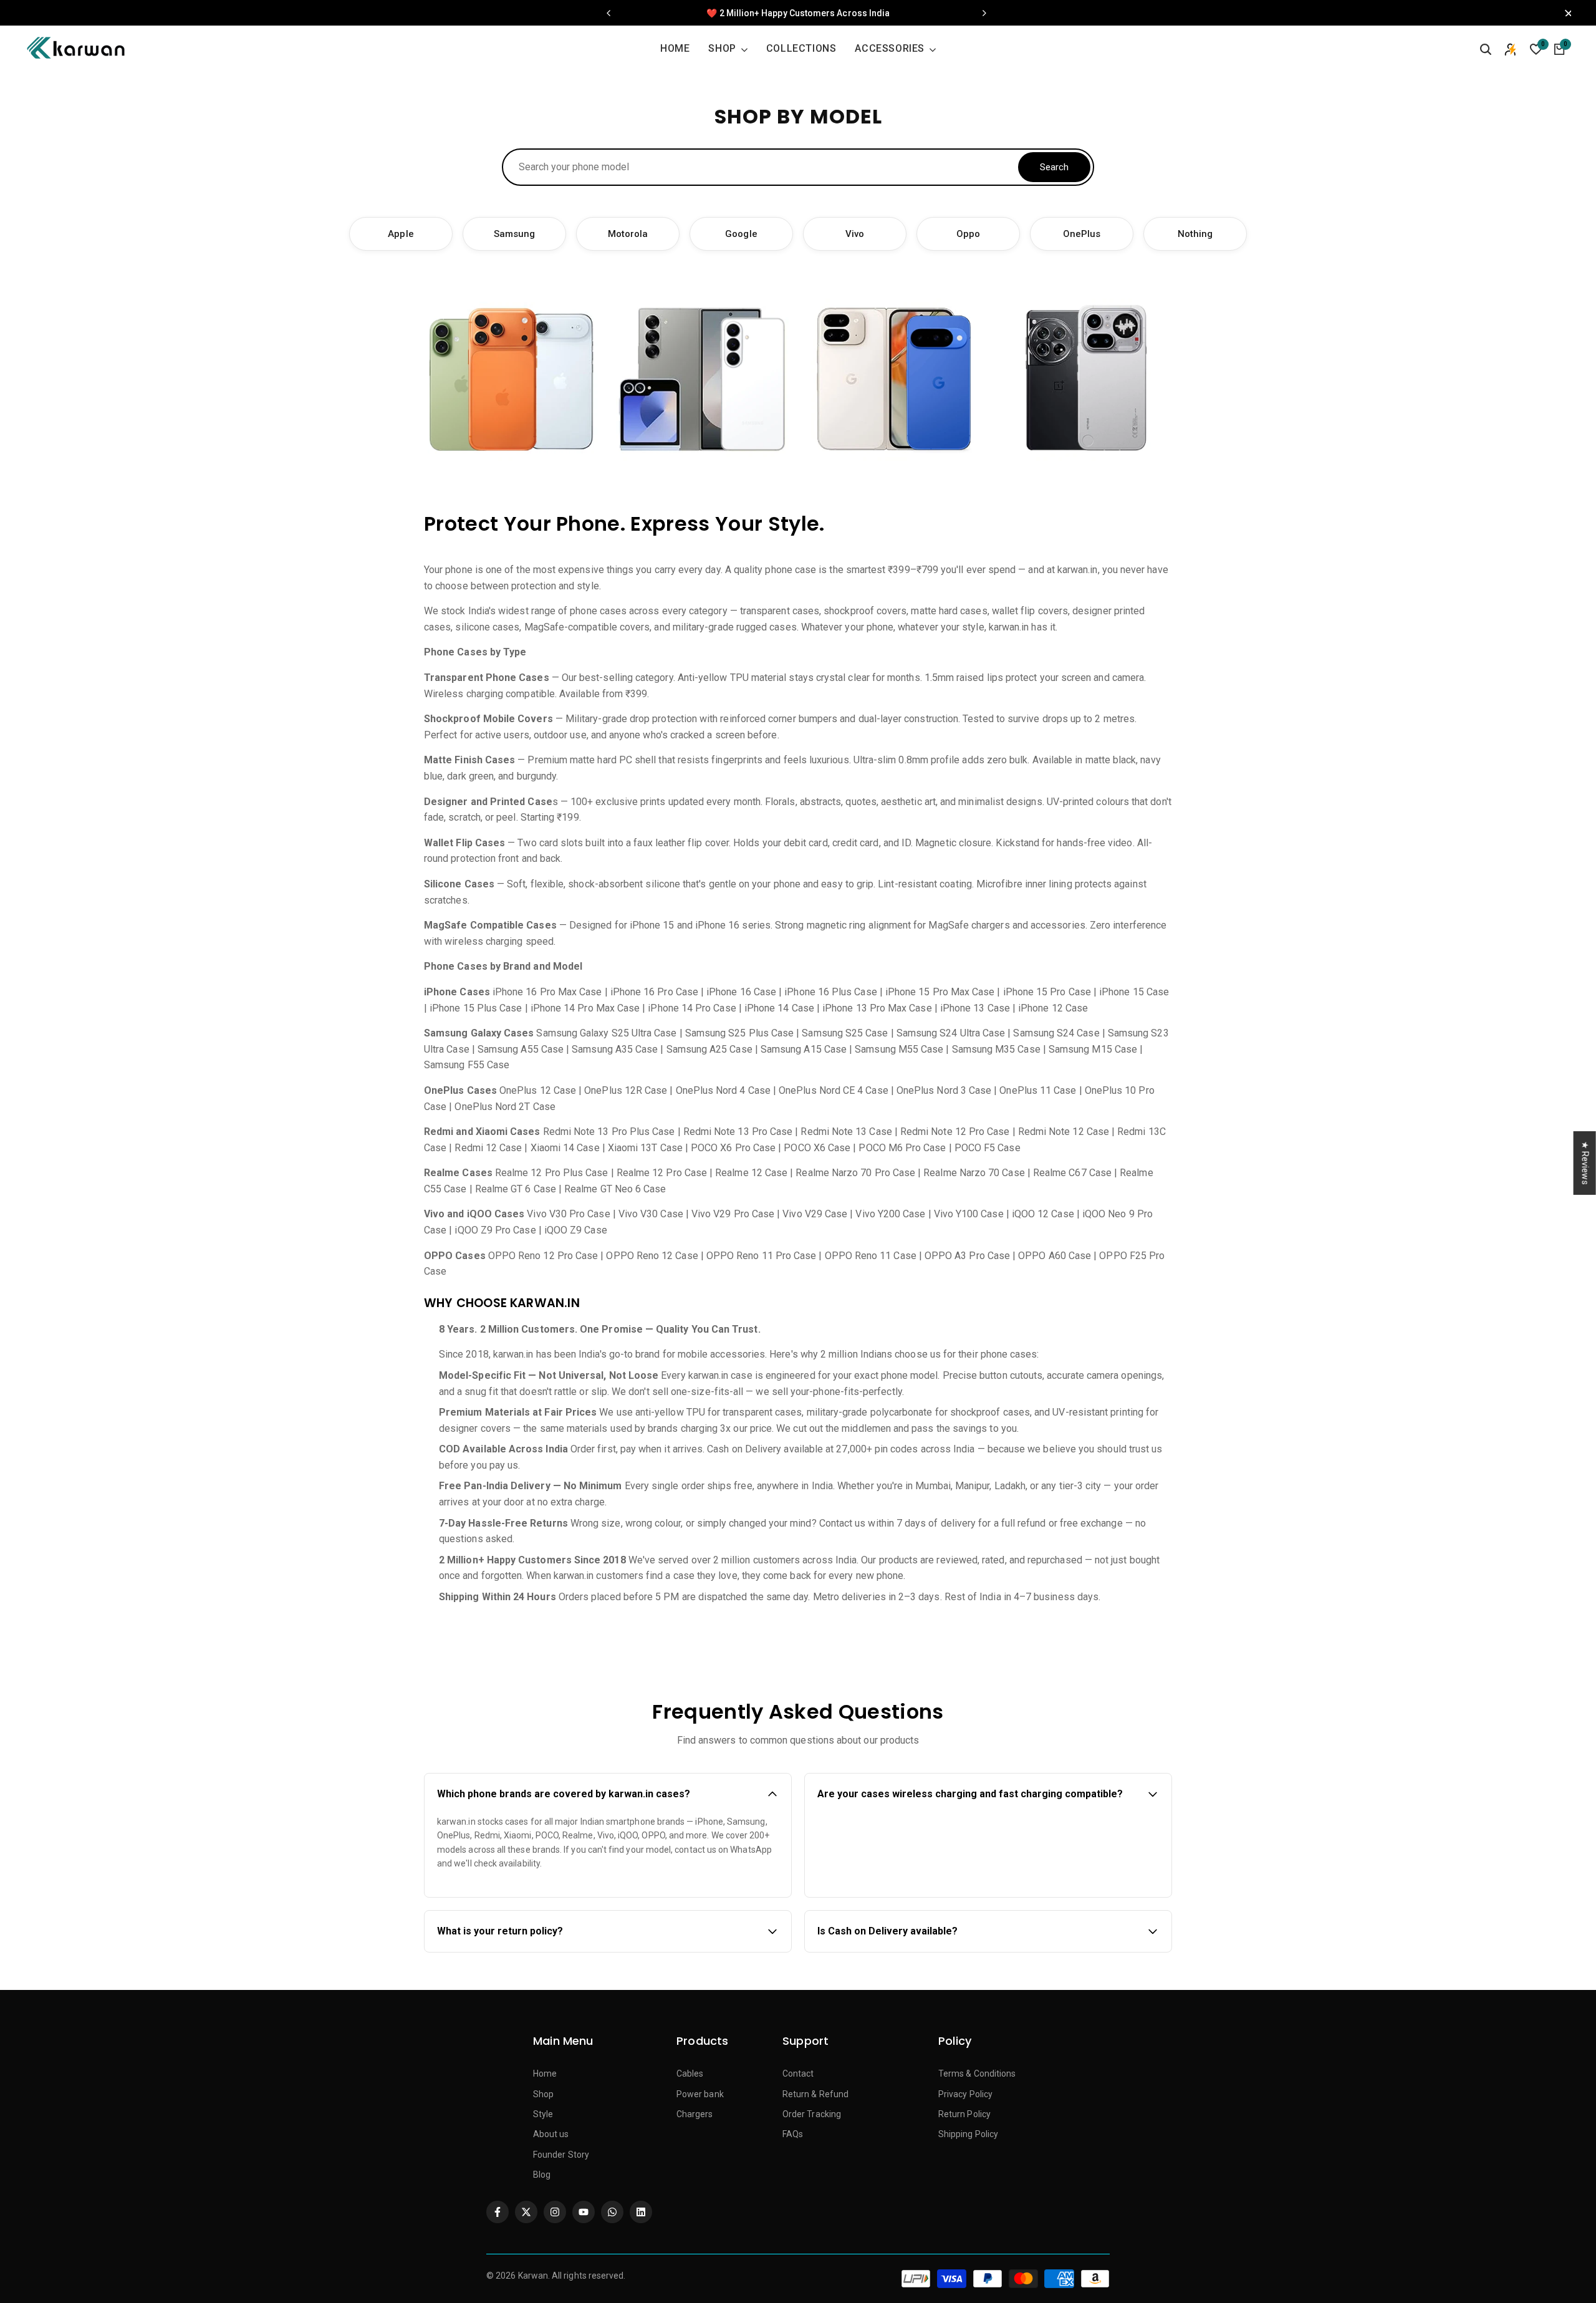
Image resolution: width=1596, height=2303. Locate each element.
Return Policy (964, 2114)
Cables (690, 2074)
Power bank (700, 2094)
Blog (542, 2175)
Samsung (515, 234)
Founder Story (561, 2155)
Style (543, 2114)
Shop (543, 2094)
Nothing (1195, 234)
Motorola (628, 234)
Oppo (968, 234)
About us (551, 2134)
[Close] (1565, 13)
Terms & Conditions (977, 2074)
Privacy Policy (965, 2094)
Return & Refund (815, 2094)
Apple (401, 234)
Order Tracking (812, 2114)
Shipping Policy (968, 2134)
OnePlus (1082, 234)
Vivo (855, 234)
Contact (798, 2074)
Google (741, 234)
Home (545, 2074)
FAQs (793, 2134)
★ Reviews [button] (1585, 1162)
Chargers (695, 2114)
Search (1054, 167)
